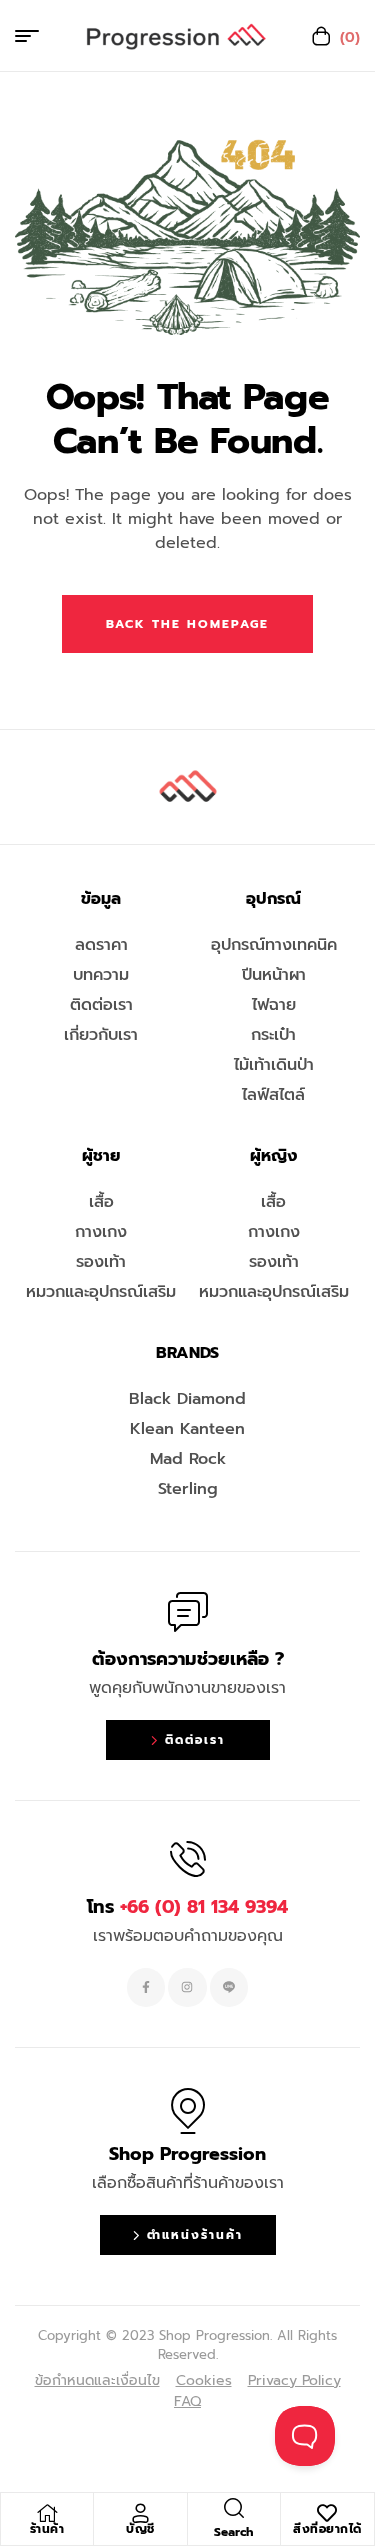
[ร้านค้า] (47, 2513)
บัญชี (140, 2529)
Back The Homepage (187, 624)
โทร (187, 1907)
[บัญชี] (140, 2513)
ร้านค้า (47, 2529)
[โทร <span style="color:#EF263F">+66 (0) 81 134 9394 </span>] (188, 1859)
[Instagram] (187, 1987)
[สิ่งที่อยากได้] (327, 2513)
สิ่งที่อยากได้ (327, 2529)
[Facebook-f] (146, 1987)
